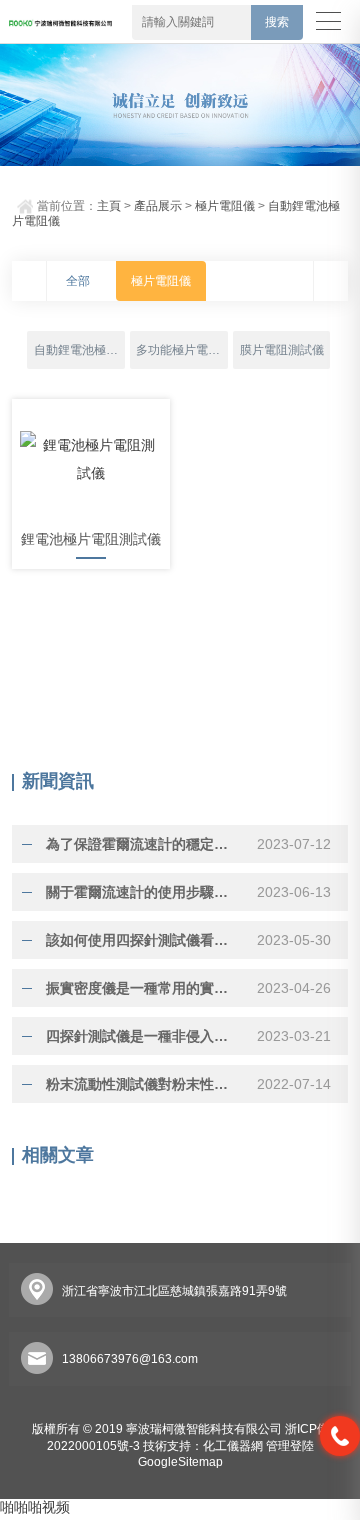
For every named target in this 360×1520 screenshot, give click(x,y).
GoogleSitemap (180, 1462)
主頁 (109, 206)
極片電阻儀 (225, 206)
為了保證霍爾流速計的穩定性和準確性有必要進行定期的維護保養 (143, 844)
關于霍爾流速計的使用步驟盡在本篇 (143, 892)
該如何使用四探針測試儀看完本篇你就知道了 (143, 940)
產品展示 (158, 206)
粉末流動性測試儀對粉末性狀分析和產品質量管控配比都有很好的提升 (143, 1084)
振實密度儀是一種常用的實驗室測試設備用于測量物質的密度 (143, 988)
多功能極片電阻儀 (181, 350)
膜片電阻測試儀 (282, 350)
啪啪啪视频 (35, 1507)
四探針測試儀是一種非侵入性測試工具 (143, 1036)
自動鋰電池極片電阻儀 (79, 350)
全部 (78, 281)
